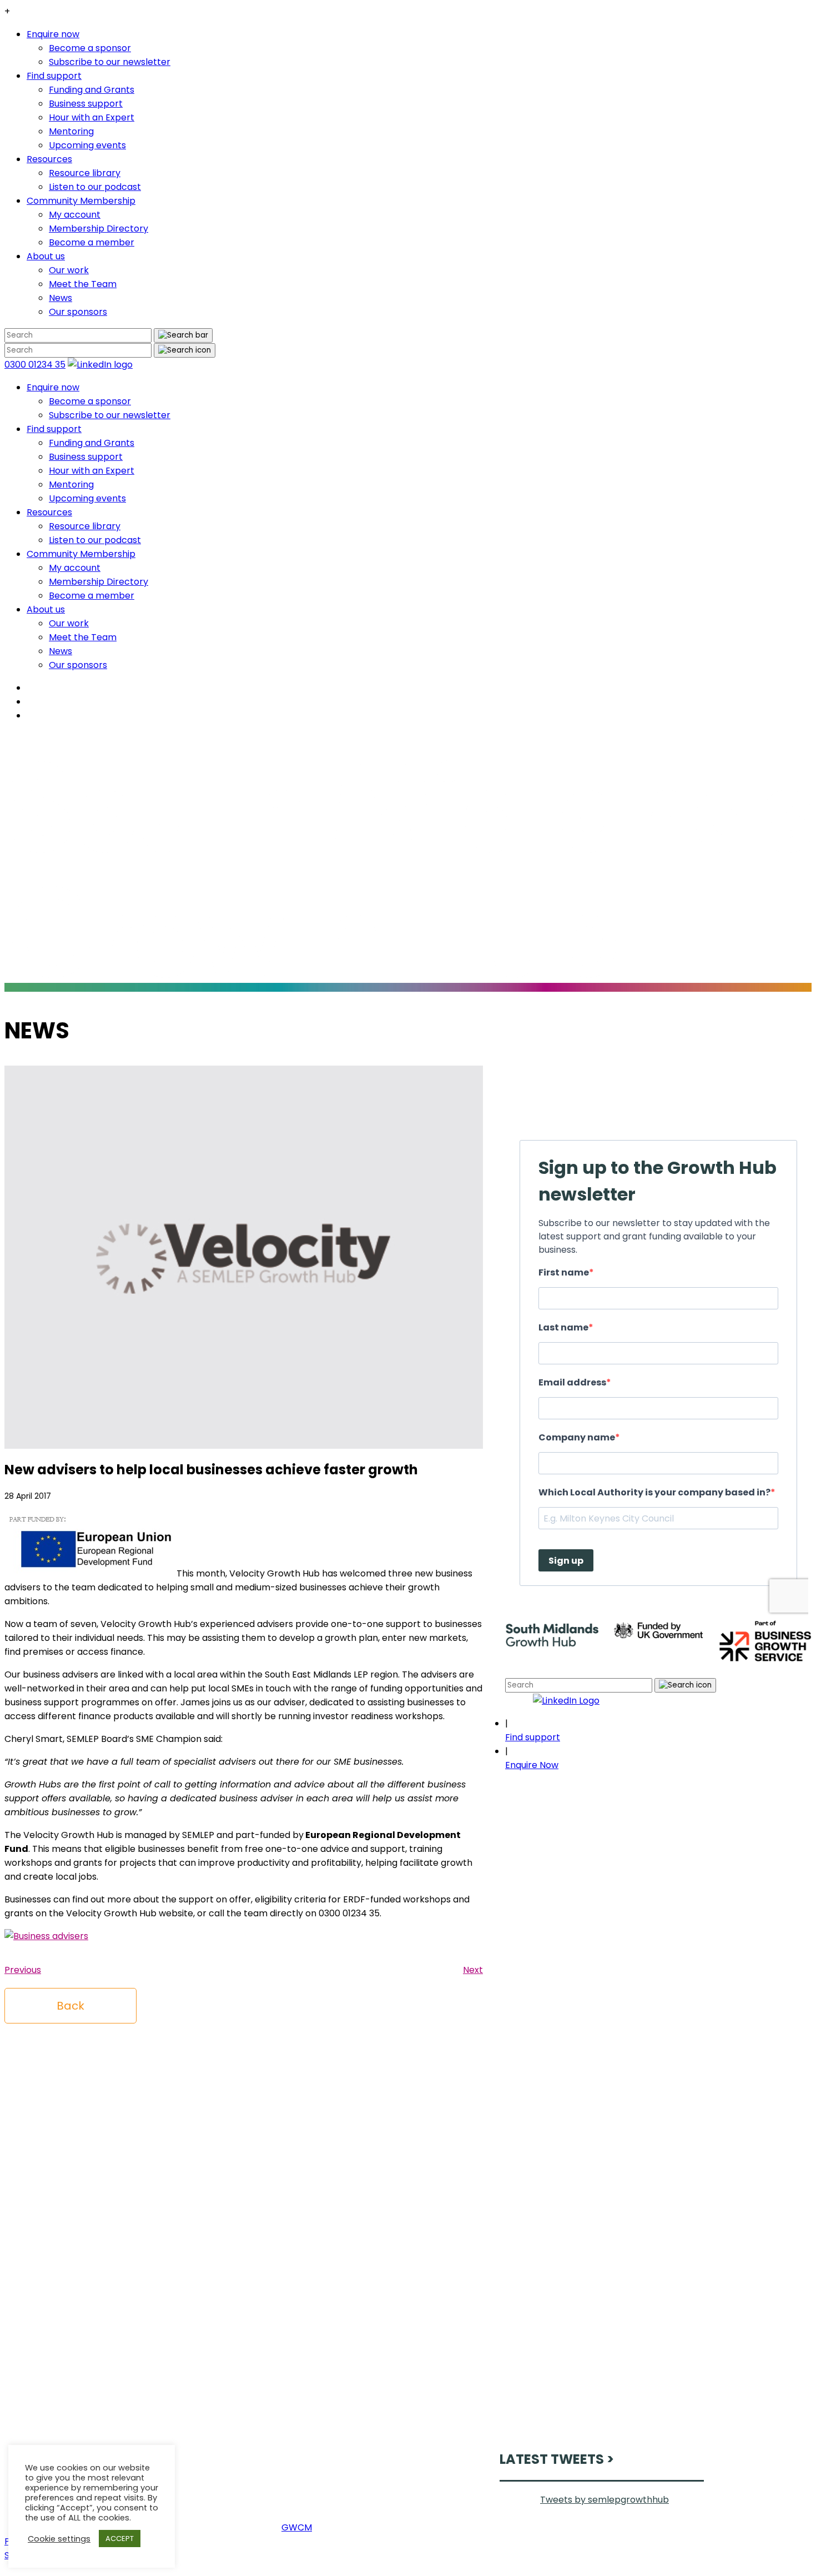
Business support (86, 104)
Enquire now (53, 34)
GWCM (297, 2527)
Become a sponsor (90, 48)
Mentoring (71, 131)
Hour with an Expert (92, 117)
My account (75, 215)
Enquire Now (532, 1765)
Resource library (85, 173)
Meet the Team (83, 284)
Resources (49, 159)
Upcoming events (87, 145)
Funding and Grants (92, 90)
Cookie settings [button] (59, 2539)
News (61, 298)
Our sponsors (78, 312)
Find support (54, 76)
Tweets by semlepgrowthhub (605, 2500)
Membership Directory (99, 229)
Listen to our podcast (95, 187)
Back (70, 2006)
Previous (23, 1970)
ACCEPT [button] (120, 2539)
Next (473, 1970)
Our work (69, 270)
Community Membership (81, 201)
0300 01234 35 (35, 365)
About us (46, 256)
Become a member (92, 242)
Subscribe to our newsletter (110, 62)
